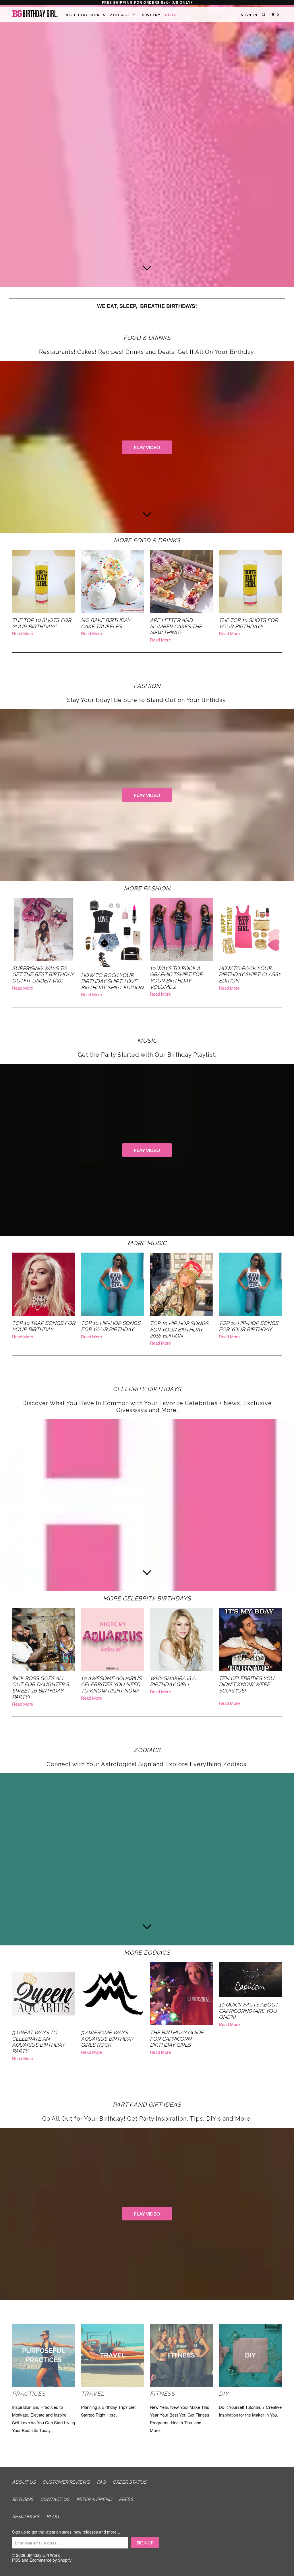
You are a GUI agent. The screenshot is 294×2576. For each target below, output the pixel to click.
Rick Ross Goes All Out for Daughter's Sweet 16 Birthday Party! (40, 1688)
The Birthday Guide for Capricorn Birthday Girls (177, 2039)
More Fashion (147, 888)
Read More (23, 633)
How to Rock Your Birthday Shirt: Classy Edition (250, 974)
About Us (24, 2482)
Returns (23, 2499)
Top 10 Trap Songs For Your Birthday (44, 1326)
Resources (26, 2516)
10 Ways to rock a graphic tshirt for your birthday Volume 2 (176, 978)
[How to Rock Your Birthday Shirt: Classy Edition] (250, 929)
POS (16, 2560)
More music (147, 1243)
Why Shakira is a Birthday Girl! (173, 1681)
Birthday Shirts (86, 15)
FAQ (101, 2482)
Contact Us (55, 2499)
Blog (171, 15)
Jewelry (151, 15)
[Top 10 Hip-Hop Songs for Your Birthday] (113, 1284)
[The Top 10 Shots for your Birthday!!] (44, 581)
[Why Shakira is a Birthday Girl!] (181, 1639)
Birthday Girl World (43, 2555)
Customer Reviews (66, 2482)
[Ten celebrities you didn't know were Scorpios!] (250, 1639)
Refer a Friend (94, 2499)
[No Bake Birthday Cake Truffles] (113, 581)
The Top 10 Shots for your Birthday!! (42, 623)
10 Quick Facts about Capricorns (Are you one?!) (248, 2011)
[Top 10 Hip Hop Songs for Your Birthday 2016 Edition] (181, 1284)
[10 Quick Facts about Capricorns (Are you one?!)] (250, 1980)
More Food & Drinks (147, 540)
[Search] (264, 15)
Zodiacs (121, 15)
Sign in (249, 15)
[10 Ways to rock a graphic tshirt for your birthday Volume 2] (181, 929)
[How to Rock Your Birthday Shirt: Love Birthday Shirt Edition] (113, 933)
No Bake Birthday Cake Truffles (106, 623)
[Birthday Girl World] (35, 14)
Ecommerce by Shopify (51, 2560)
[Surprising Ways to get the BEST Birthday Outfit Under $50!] (44, 929)
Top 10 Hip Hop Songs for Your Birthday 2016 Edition (179, 1329)
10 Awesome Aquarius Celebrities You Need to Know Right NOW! (111, 1684)
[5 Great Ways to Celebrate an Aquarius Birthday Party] (44, 1994)
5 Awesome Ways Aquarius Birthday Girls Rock (107, 2039)
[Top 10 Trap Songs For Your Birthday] (44, 1284)
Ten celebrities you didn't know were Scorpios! (246, 1684)
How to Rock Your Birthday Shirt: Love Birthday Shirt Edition (112, 981)
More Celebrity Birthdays (147, 1598)
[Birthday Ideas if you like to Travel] (113, 2385)
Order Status (129, 2482)
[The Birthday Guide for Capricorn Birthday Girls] (181, 1994)
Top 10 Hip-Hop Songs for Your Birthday (111, 1326)
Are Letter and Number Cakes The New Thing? (176, 626)
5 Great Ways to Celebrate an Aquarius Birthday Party (38, 2042)
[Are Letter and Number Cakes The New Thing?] (181, 581)
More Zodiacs (147, 1953)
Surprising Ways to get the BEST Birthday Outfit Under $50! (43, 974)
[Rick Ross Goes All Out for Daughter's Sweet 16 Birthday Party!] (44, 1639)
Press (126, 2499)
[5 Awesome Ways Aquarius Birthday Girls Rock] (113, 1994)
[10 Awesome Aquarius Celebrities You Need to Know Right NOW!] (113, 1639)
